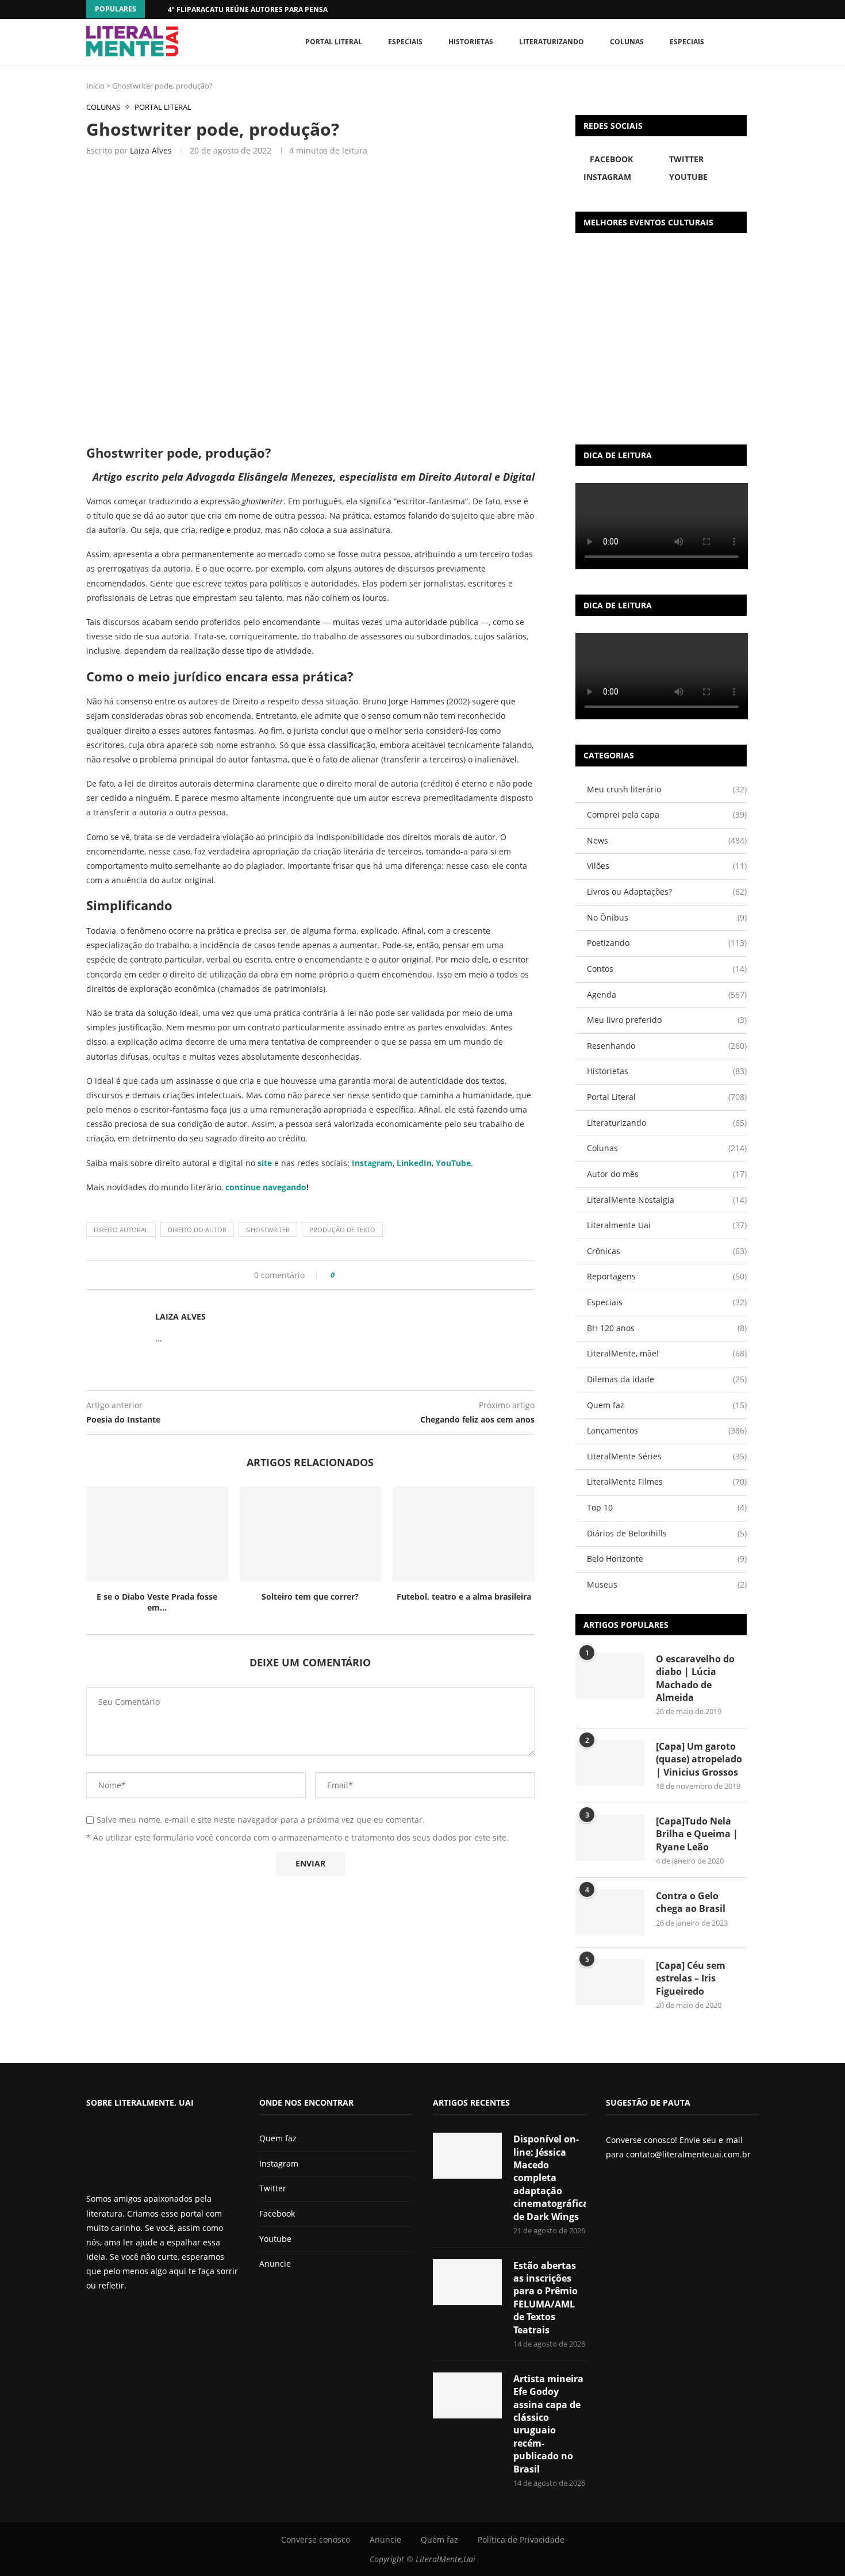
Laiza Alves (151, 150)
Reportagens (667, 1276)
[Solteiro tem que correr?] (311, 1534)
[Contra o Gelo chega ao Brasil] (610, 1912)
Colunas (627, 42)
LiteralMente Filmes (667, 1481)
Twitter (273, 2188)
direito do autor (197, 1230)
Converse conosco (316, 2539)
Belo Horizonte (667, 1559)
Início (95, 86)
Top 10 (667, 1507)
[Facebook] (733, 9)
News (667, 840)
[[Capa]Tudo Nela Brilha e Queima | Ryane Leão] (610, 1838)
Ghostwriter (268, 1230)
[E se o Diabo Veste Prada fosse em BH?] (157, 1534)
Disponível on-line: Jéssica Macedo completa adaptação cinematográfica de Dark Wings (550, 2178)
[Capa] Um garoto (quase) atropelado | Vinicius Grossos (699, 1759)
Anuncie (275, 2263)
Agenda (667, 994)
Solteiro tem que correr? (310, 1596)
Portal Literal (334, 42)
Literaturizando (552, 42)
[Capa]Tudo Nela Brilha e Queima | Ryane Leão (697, 1834)
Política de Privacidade (521, 2539)
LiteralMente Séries (667, 1456)
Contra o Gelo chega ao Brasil (691, 1902)
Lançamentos (667, 1430)
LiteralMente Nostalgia (667, 1200)
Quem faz (667, 1405)
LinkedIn (414, 1163)
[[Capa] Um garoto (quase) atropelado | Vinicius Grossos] (610, 1763)
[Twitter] (110, 2316)
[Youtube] (129, 2316)
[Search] (753, 42)
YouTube (453, 1163)
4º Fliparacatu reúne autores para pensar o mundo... (271, 9)
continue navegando (266, 1187)
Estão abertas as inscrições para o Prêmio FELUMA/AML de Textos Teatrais (546, 2298)
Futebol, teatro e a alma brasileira (464, 1596)
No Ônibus (667, 917)
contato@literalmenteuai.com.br (688, 2154)
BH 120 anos (667, 1328)
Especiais (687, 42)
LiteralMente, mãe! (667, 1353)
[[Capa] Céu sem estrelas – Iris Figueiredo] (610, 1982)
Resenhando (667, 1046)
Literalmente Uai (667, 1225)
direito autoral (121, 1230)
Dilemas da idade (667, 1379)
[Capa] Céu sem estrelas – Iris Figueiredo (691, 1978)
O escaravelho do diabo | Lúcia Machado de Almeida (695, 1678)
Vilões (667, 866)
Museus (667, 1584)
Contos (667, 969)
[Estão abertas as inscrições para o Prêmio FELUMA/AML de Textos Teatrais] (467, 2282)
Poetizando (667, 943)
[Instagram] (120, 2316)
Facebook (277, 2213)
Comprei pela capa (667, 814)
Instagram (279, 2163)
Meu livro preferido (667, 1020)
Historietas (471, 42)
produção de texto (342, 1230)
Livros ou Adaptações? (667, 892)
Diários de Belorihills (667, 1533)
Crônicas (667, 1251)
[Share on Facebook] (347, 1275)
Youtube (275, 2239)
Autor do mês (667, 1174)
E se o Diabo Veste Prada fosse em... (157, 1602)
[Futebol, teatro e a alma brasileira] (464, 1534)
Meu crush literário (667, 789)
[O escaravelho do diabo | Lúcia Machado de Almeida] (610, 1676)
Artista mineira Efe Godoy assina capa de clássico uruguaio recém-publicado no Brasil (548, 2424)
